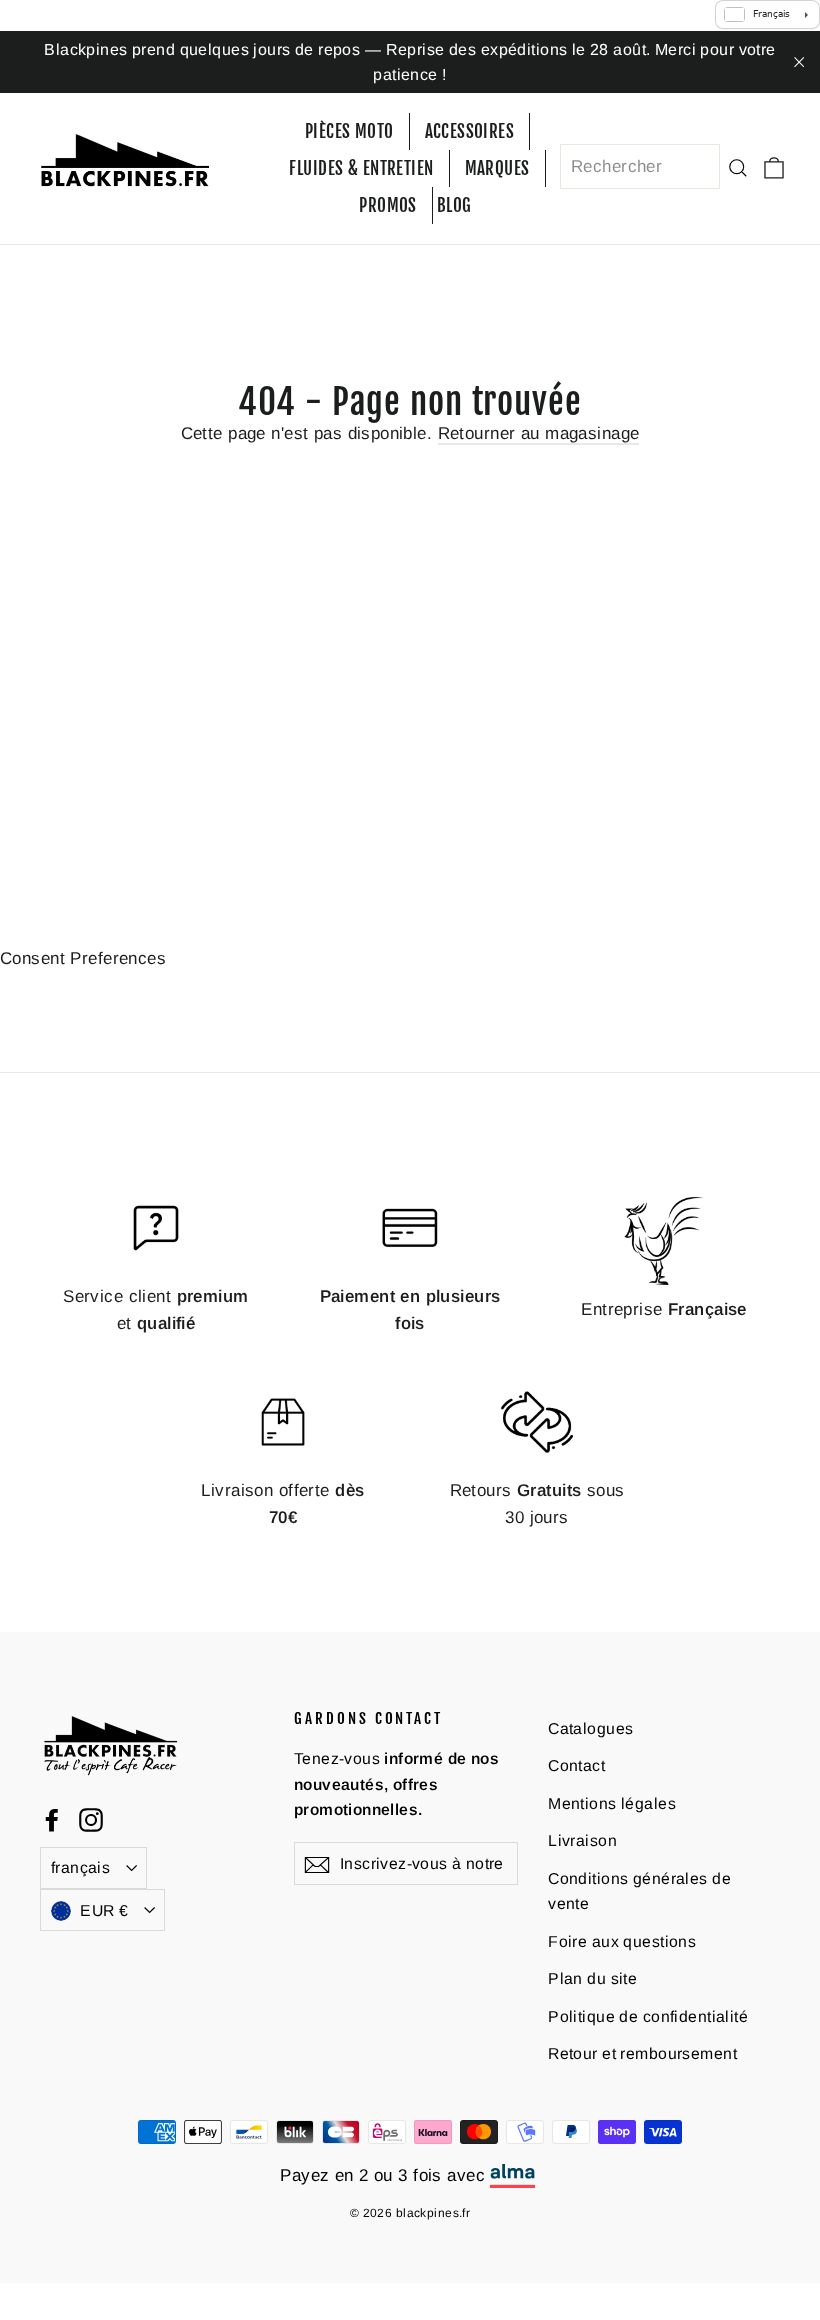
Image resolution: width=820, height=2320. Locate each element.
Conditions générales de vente (639, 1891)
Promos (388, 205)
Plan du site (592, 1978)
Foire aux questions (622, 1941)
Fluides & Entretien (361, 168)
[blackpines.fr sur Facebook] (52, 1818)
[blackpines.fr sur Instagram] (91, 1818)
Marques (497, 168)
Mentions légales (612, 1803)
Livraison (582, 1840)
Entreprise (664, 1309)
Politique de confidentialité (648, 2016)
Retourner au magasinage (539, 433)
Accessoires (470, 131)
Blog (454, 205)
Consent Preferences (83, 958)
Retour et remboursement (642, 2053)
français (80, 1867)
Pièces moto (349, 131)
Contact (576, 1765)
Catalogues (590, 1728)
